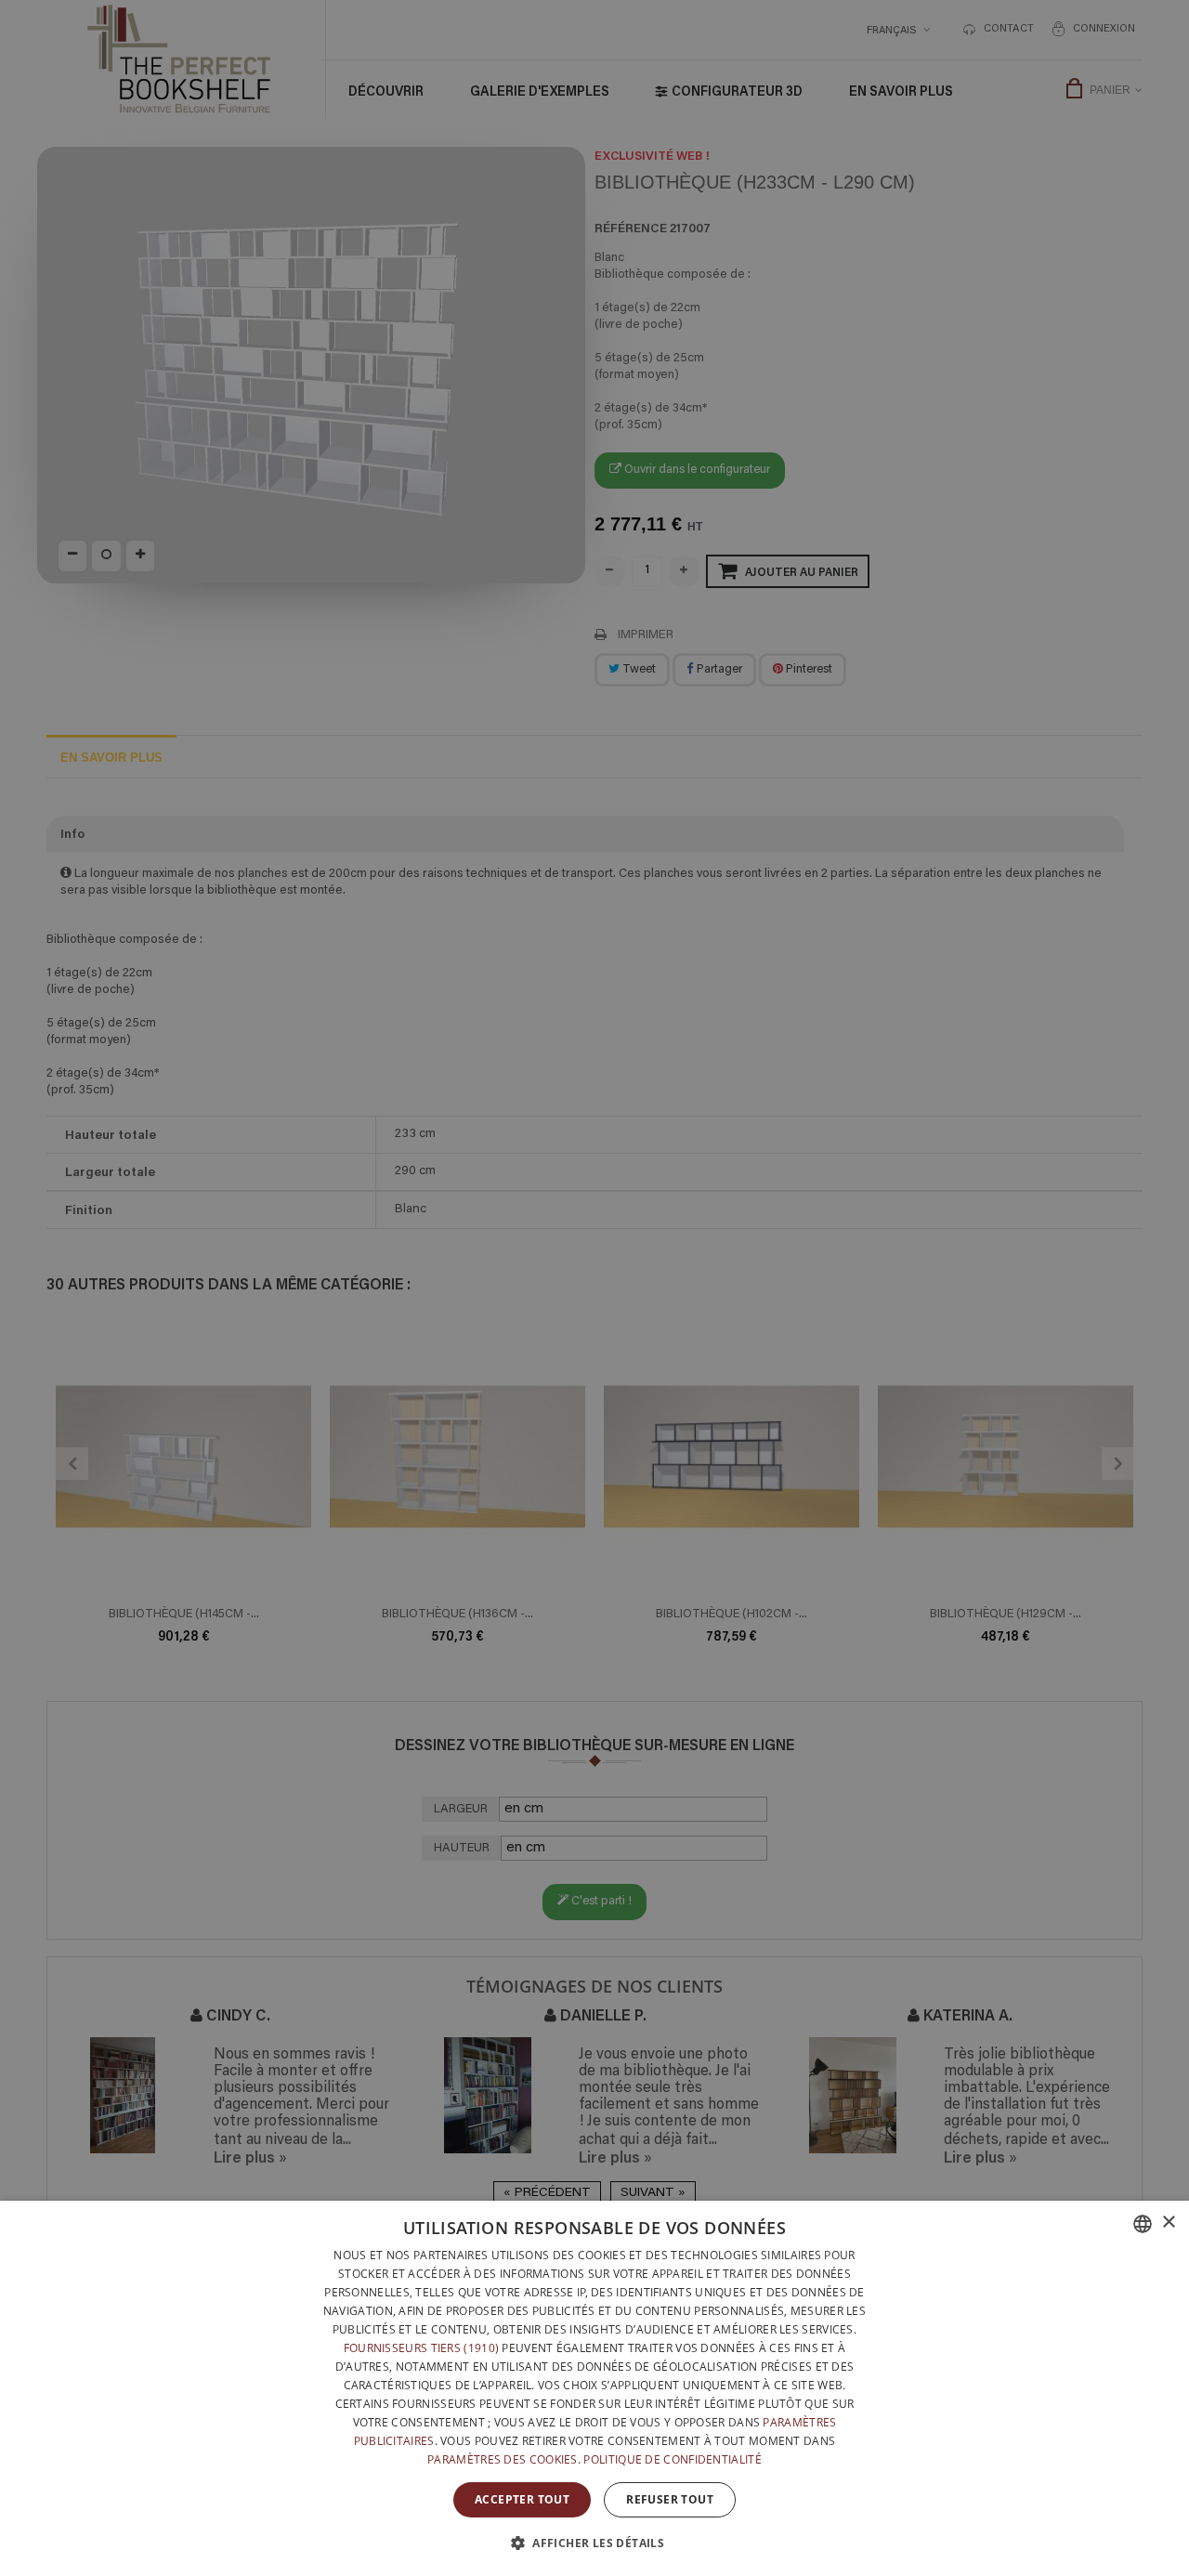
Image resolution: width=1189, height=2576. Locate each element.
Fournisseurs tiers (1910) (422, 2348)
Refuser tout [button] (670, 2499)
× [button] (1168, 2223)
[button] (594, 2543)
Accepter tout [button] (522, 2499)
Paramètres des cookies (503, 2459)
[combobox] (1143, 2224)
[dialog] (594, 2388)
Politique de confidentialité (672, 2459)
